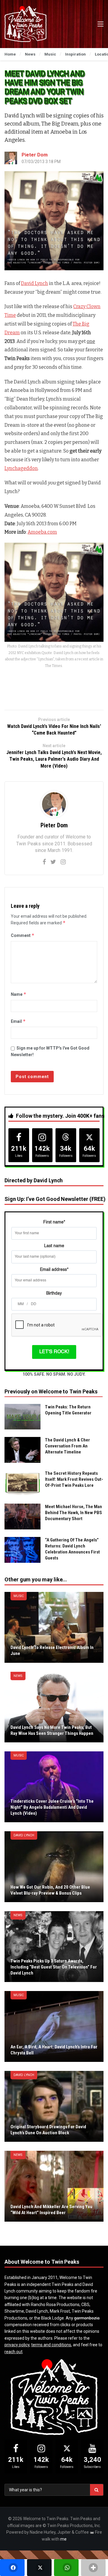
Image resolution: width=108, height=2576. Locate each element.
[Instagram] (63, 862)
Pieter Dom (35, 155)
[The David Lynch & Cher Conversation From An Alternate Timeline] (22, 1450)
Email (18, 1021)
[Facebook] (44, 862)
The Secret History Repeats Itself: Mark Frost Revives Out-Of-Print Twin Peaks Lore (74, 1479)
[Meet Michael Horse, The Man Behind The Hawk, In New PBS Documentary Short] (22, 1517)
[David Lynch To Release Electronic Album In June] (54, 1627)
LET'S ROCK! (54, 1352)
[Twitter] (53, 862)
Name (19, 994)
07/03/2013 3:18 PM (41, 162)
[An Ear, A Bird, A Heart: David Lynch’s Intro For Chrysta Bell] (54, 2026)
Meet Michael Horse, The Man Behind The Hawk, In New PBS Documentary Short (73, 1513)
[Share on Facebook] (12, 2568)
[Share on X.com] (39, 2568)
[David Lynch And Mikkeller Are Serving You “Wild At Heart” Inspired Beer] (54, 2186)
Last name (54, 1246)
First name (54, 1222)
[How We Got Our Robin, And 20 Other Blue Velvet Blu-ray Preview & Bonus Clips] (54, 1867)
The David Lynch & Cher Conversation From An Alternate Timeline (67, 1446)
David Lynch (34, 283)
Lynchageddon (21, 468)
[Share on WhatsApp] (66, 2568)
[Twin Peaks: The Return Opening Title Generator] (22, 1417)
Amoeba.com (42, 532)
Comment (23, 935)
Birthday (54, 1293)
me (63, 2539)
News (18, 1676)
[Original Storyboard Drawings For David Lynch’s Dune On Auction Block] (54, 2106)
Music (19, 1596)
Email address (54, 1270)
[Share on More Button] (93, 2568)
